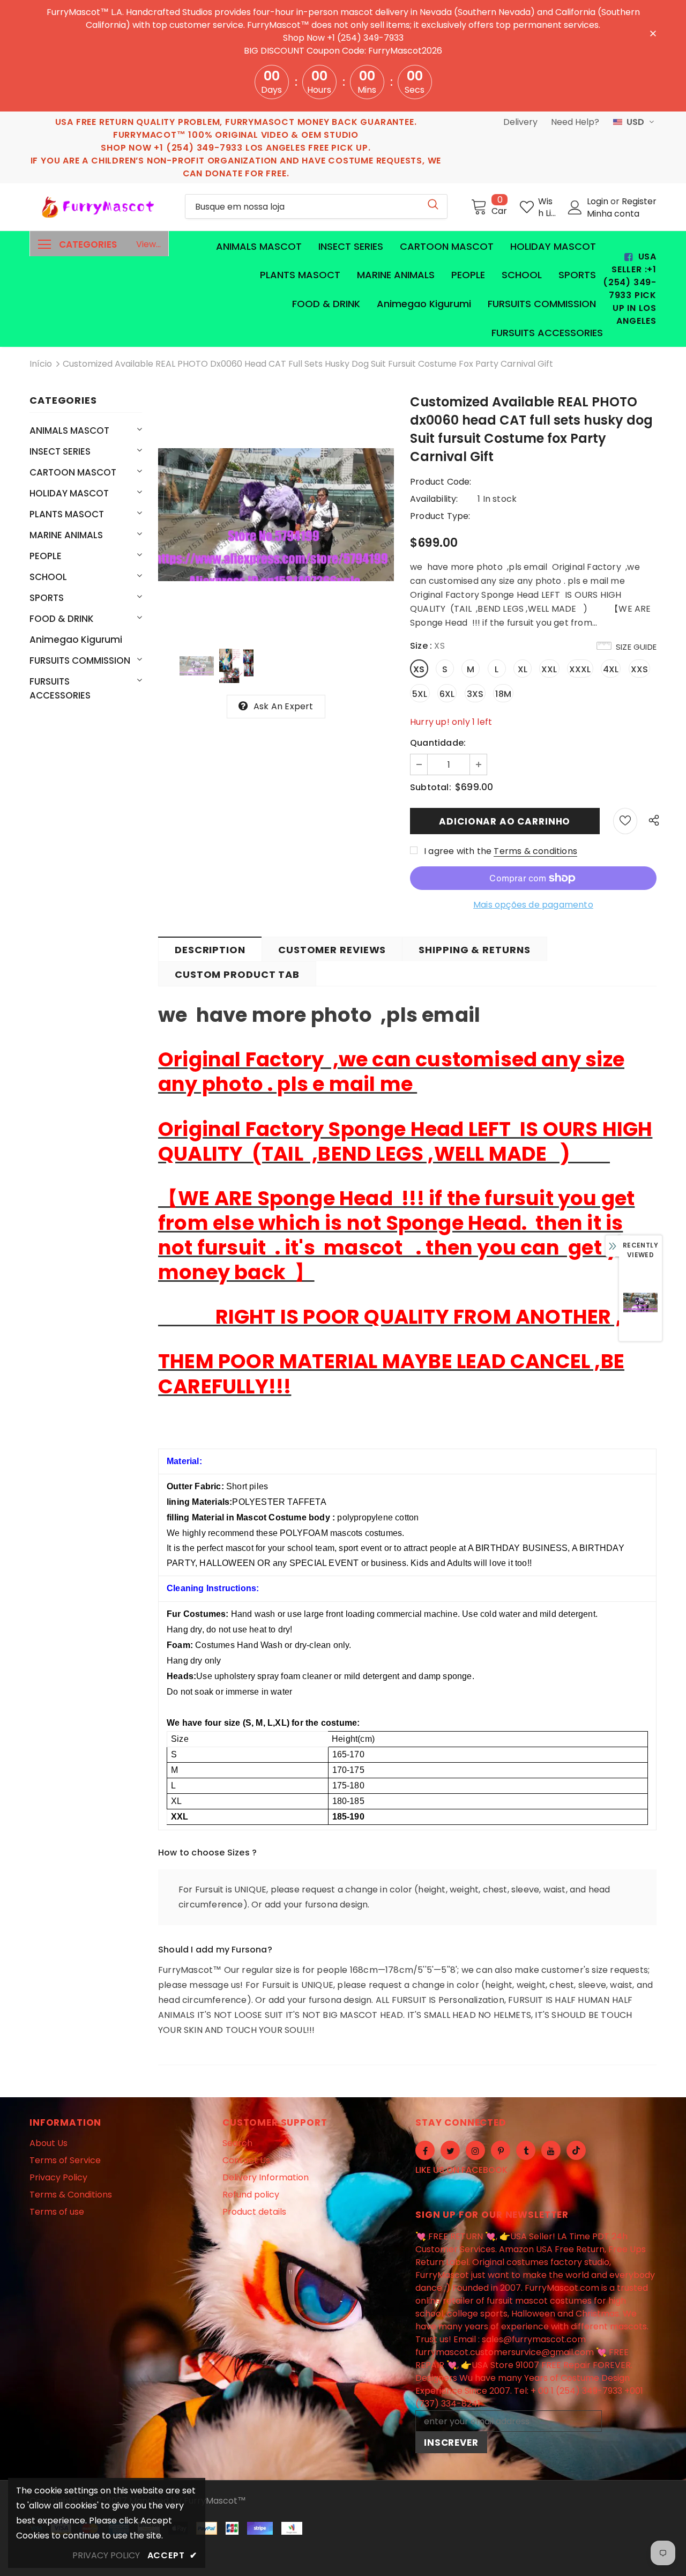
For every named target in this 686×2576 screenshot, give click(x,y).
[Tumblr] (526, 2150)
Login (599, 201)
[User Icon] (575, 207)
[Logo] (99, 207)
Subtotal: (431, 787)
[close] (653, 33)
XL (523, 669)
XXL (549, 669)
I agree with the (458, 851)
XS (419, 669)
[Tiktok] (576, 2150)
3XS (475, 694)
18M (503, 694)
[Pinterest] (501, 2150)
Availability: (434, 499)
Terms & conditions (535, 851)
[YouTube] (551, 2150)
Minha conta (613, 214)
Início (41, 364)
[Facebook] (425, 2150)
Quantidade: (438, 743)
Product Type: (440, 516)
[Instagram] (475, 2150)
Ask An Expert (284, 706)
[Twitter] (450, 2150)
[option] (276, 515)
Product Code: (441, 482)
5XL (420, 694)
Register (639, 201)
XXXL (580, 669)
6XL (447, 694)
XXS (640, 669)
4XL (611, 669)
